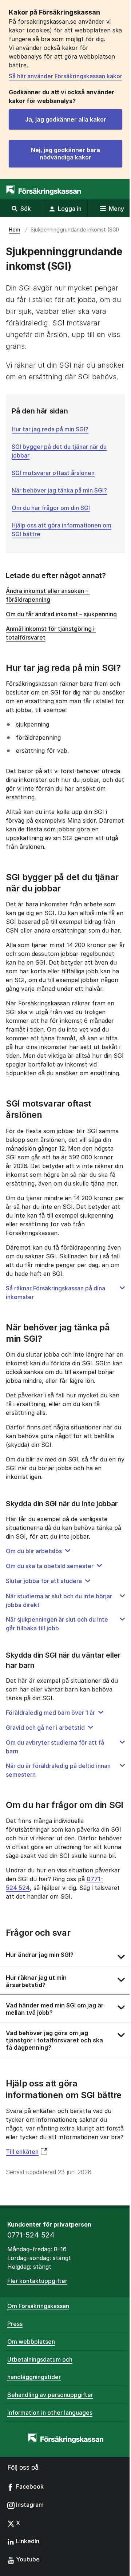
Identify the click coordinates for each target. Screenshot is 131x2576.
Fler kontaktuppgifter (37, 2281)
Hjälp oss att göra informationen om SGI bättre (61, 530)
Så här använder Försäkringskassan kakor (65, 76)
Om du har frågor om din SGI (51, 508)
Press (15, 2324)
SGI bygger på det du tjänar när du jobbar (59, 451)
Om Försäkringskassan (38, 2306)
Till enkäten (22, 2152)
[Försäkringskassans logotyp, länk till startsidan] (43, 190)
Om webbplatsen (31, 2342)
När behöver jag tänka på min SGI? (59, 490)
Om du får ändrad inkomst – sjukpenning (61, 614)
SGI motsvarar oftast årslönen (53, 473)
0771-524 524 (31, 2235)
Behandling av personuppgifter (50, 2395)
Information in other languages (50, 2413)
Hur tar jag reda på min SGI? (50, 429)
